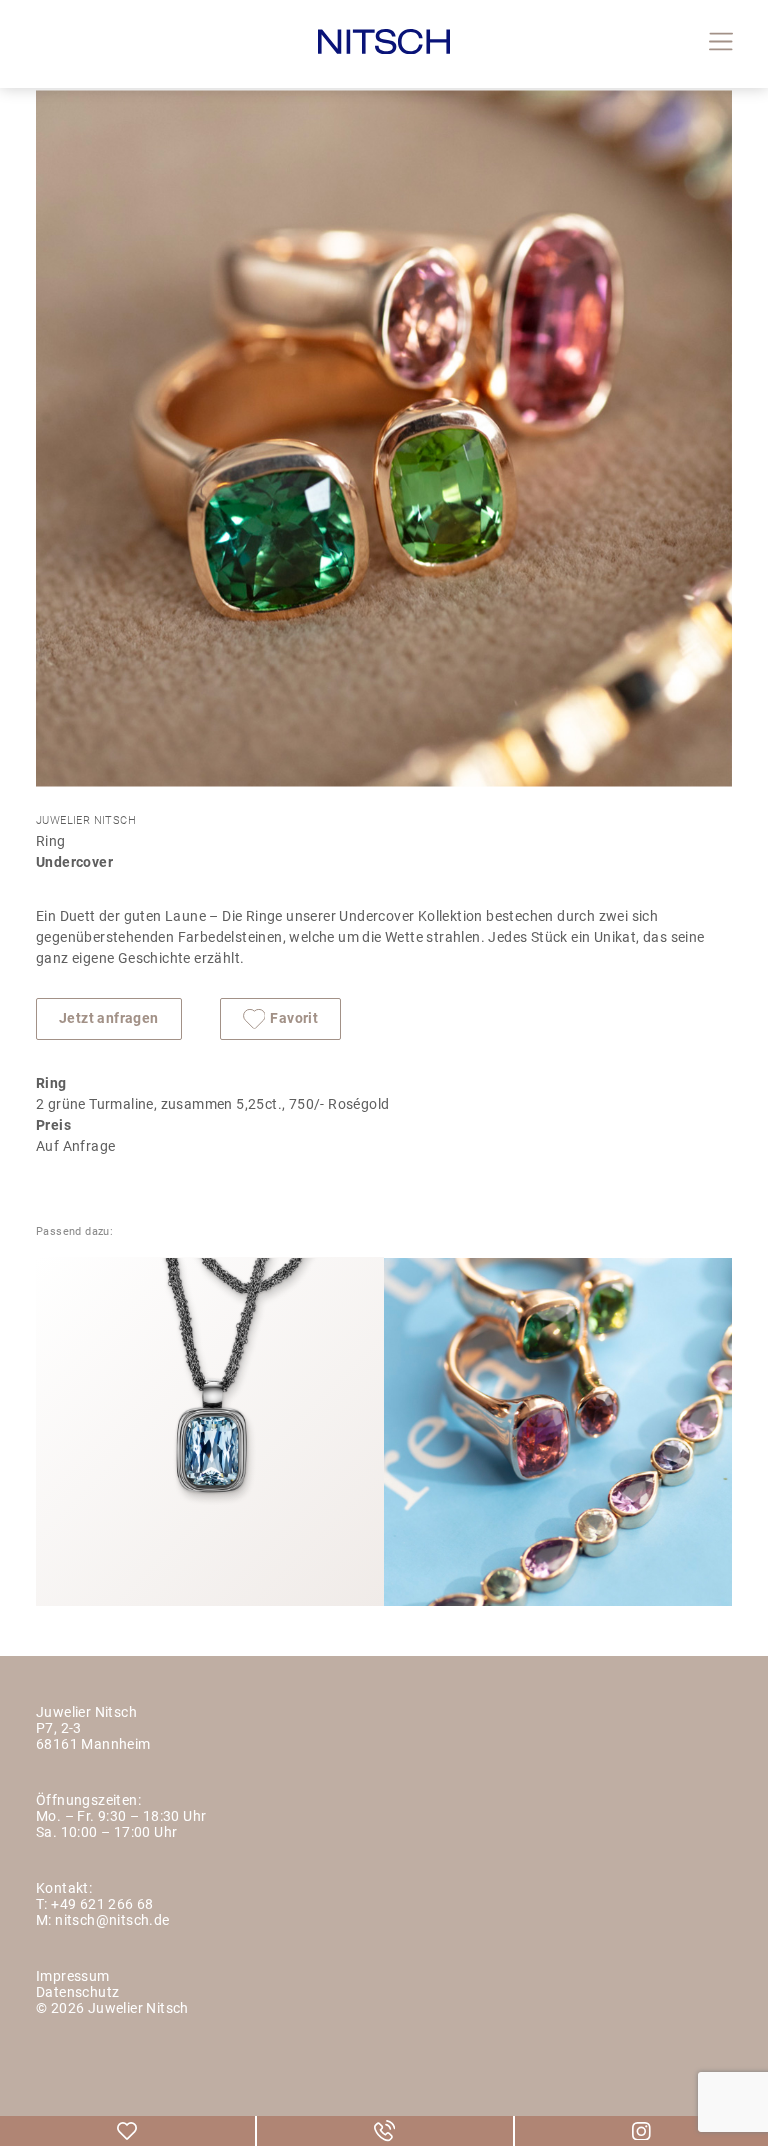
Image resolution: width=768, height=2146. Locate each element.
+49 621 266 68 (102, 1905)
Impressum (73, 1977)
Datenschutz (77, 1993)
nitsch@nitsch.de (112, 1921)
